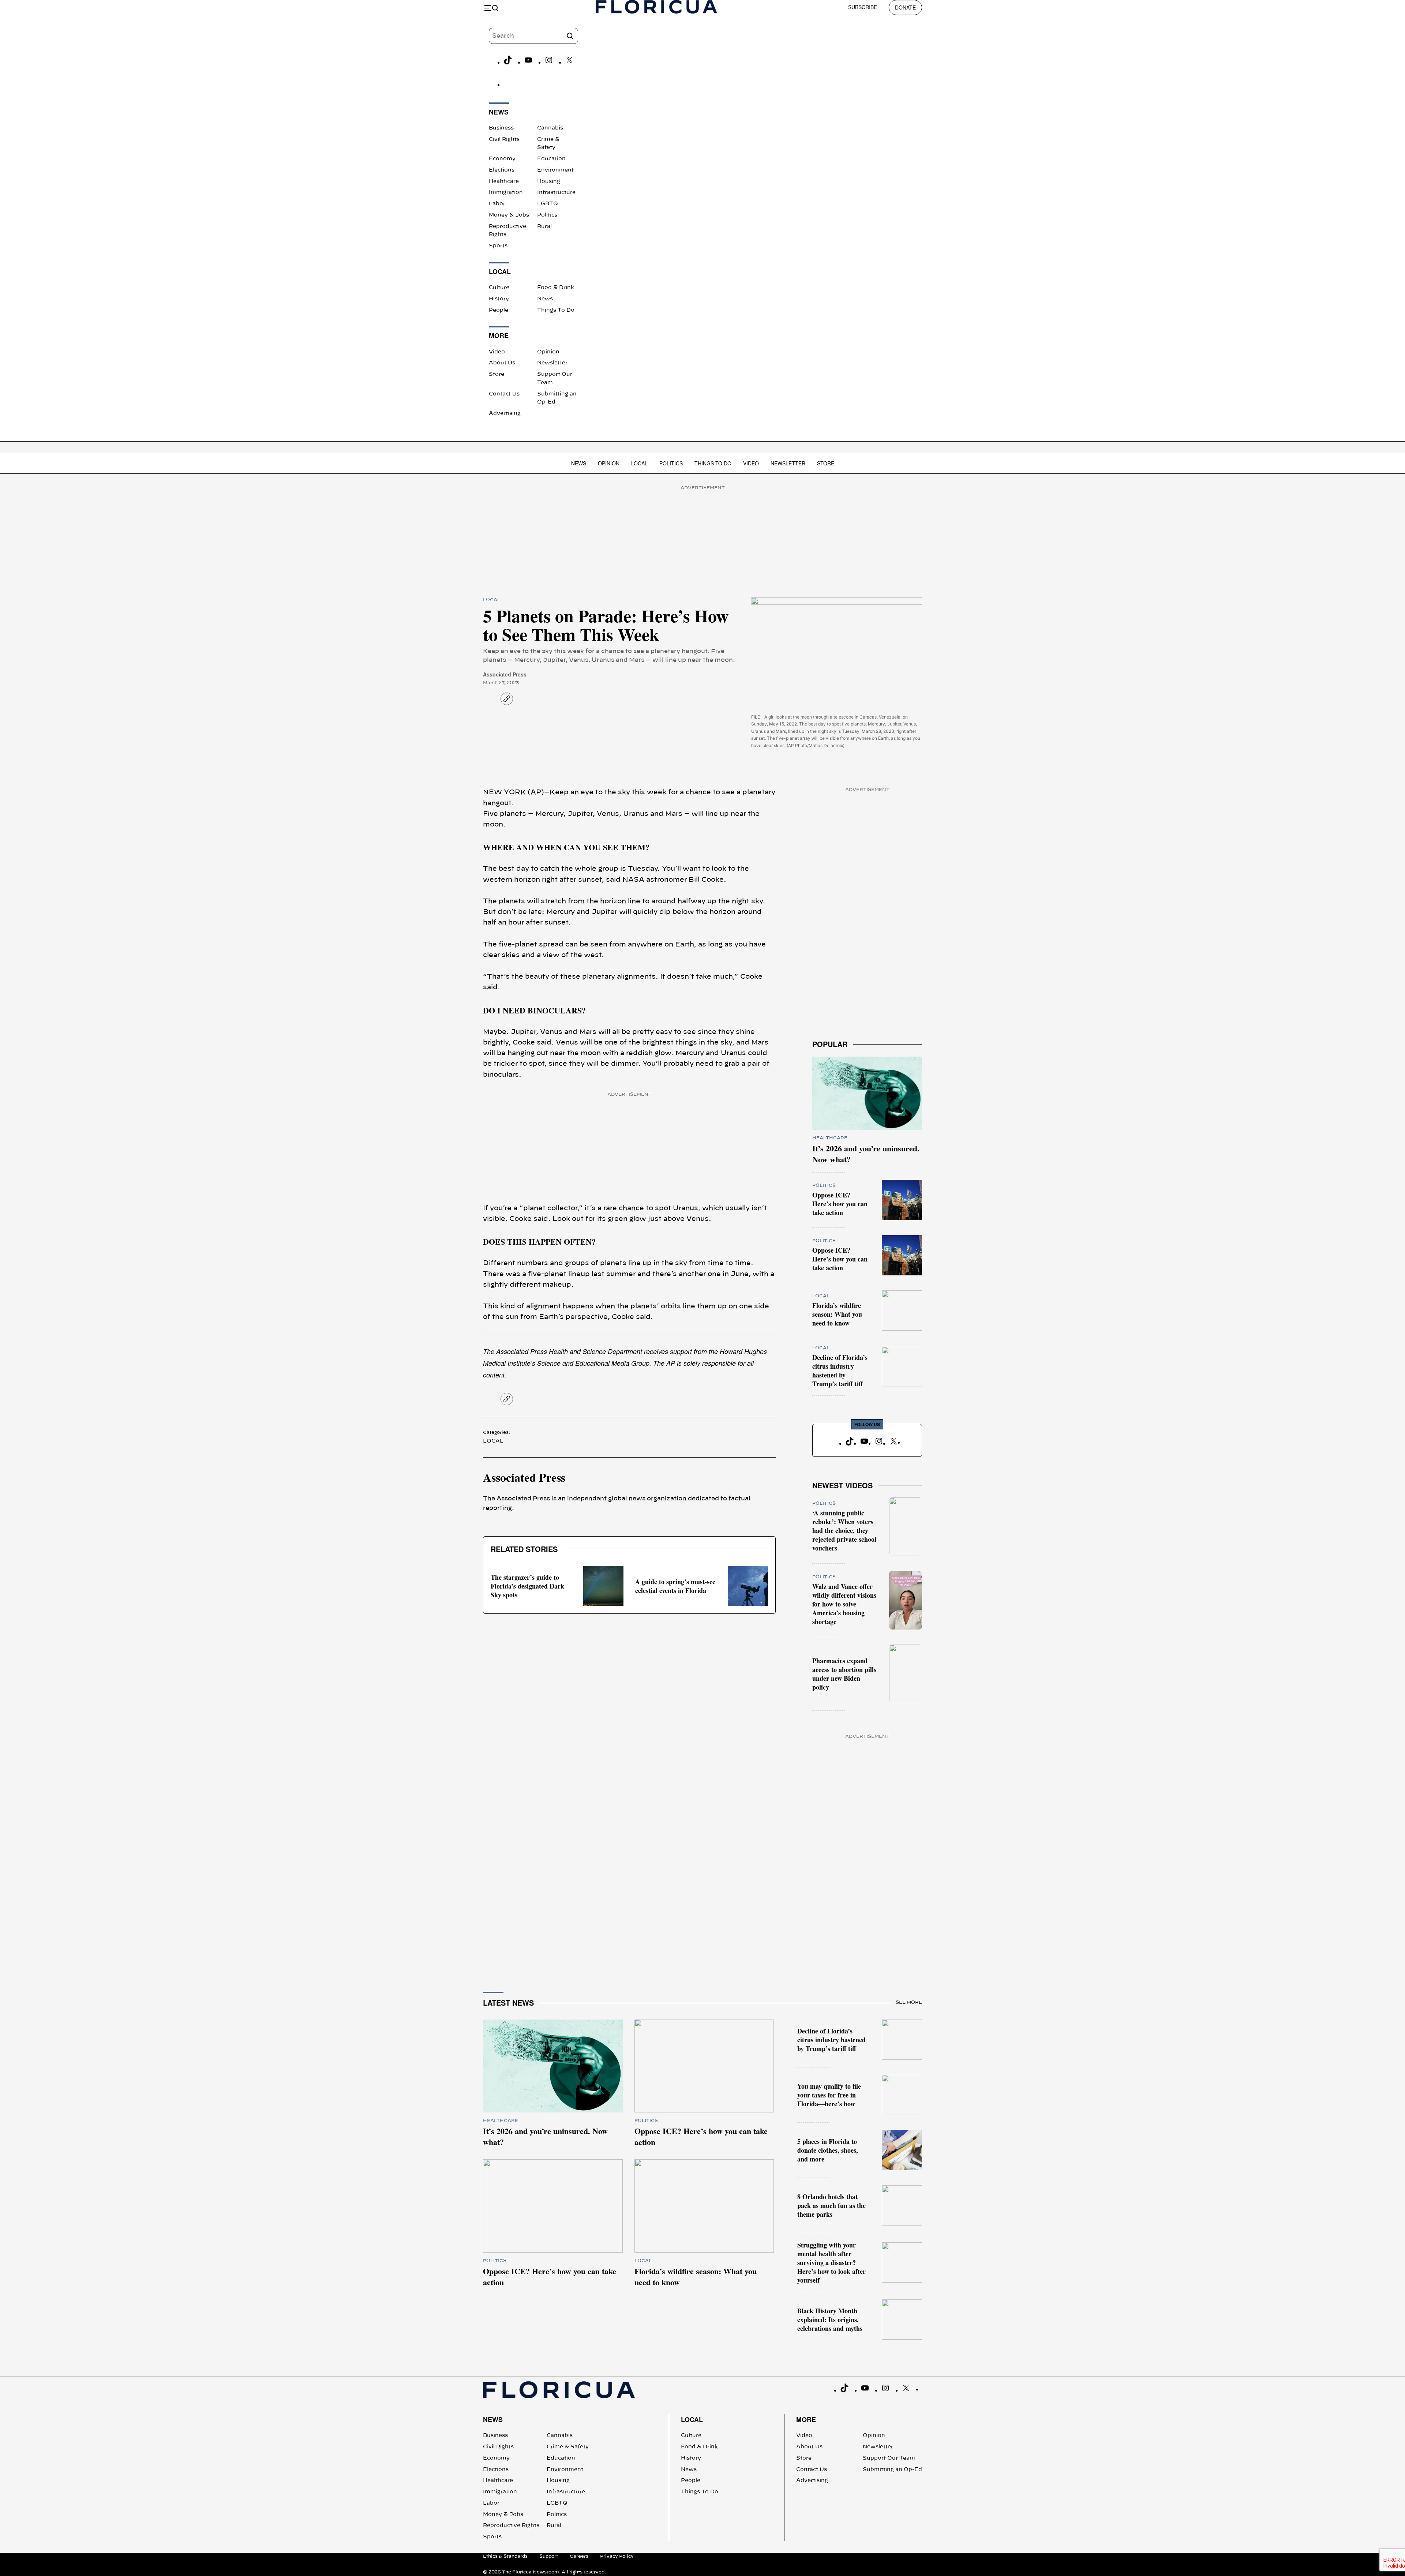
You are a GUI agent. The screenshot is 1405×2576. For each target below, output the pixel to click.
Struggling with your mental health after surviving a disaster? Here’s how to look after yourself (831, 2262)
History (499, 299)
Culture (499, 288)
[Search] (570, 36)
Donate (905, 7)
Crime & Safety (568, 2447)
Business (501, 128)
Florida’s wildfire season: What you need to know (837, 1314)
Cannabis (550, 128)
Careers (579, 2556)
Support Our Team (889, 2458)
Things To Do (556, 310)
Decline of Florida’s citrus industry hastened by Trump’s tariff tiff (840, 1371)
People (499, 310)
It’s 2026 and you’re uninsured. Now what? (866, 1154)
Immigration (506, 192)
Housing (549, 181)
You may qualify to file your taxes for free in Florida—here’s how (829, 2095)
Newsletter (552, 363)
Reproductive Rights (511, 2526)
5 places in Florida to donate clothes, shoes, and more (828, 2150)
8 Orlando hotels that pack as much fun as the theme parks (831, 2205)
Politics (547, 215)
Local (639, 463)
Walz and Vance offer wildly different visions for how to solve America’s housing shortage (844, 1604)
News (545, 299)
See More (909, 2002)
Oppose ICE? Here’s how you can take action (840, 1204)
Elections (502, 170)
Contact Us (504, 394)
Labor (497, 204)
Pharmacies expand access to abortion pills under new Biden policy (844, 1674)
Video (497, 352)
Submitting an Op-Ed (892, 2470)
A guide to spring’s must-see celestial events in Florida (675, 1586)
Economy (502, 159)
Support (549, 2556)
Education (551, 159)
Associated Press (505, 674)
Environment (555, 170)
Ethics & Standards (505, 2556)
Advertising (505, 413)
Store (497, 374)
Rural (544, 226)
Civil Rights (504, 139)
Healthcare (504, 181)
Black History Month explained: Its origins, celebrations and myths (830, 2320)
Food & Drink (556, 288)
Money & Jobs (509, 215)
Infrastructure (556, 192)
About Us (502, 363)
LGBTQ (548, 204)
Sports (498, 246)
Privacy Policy (617, 2556)
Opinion (548, 352)
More (806, 2419)
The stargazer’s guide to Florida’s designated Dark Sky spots (527, 1586)
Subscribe (863, 7)
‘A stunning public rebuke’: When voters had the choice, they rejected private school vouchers (844, 1530)
